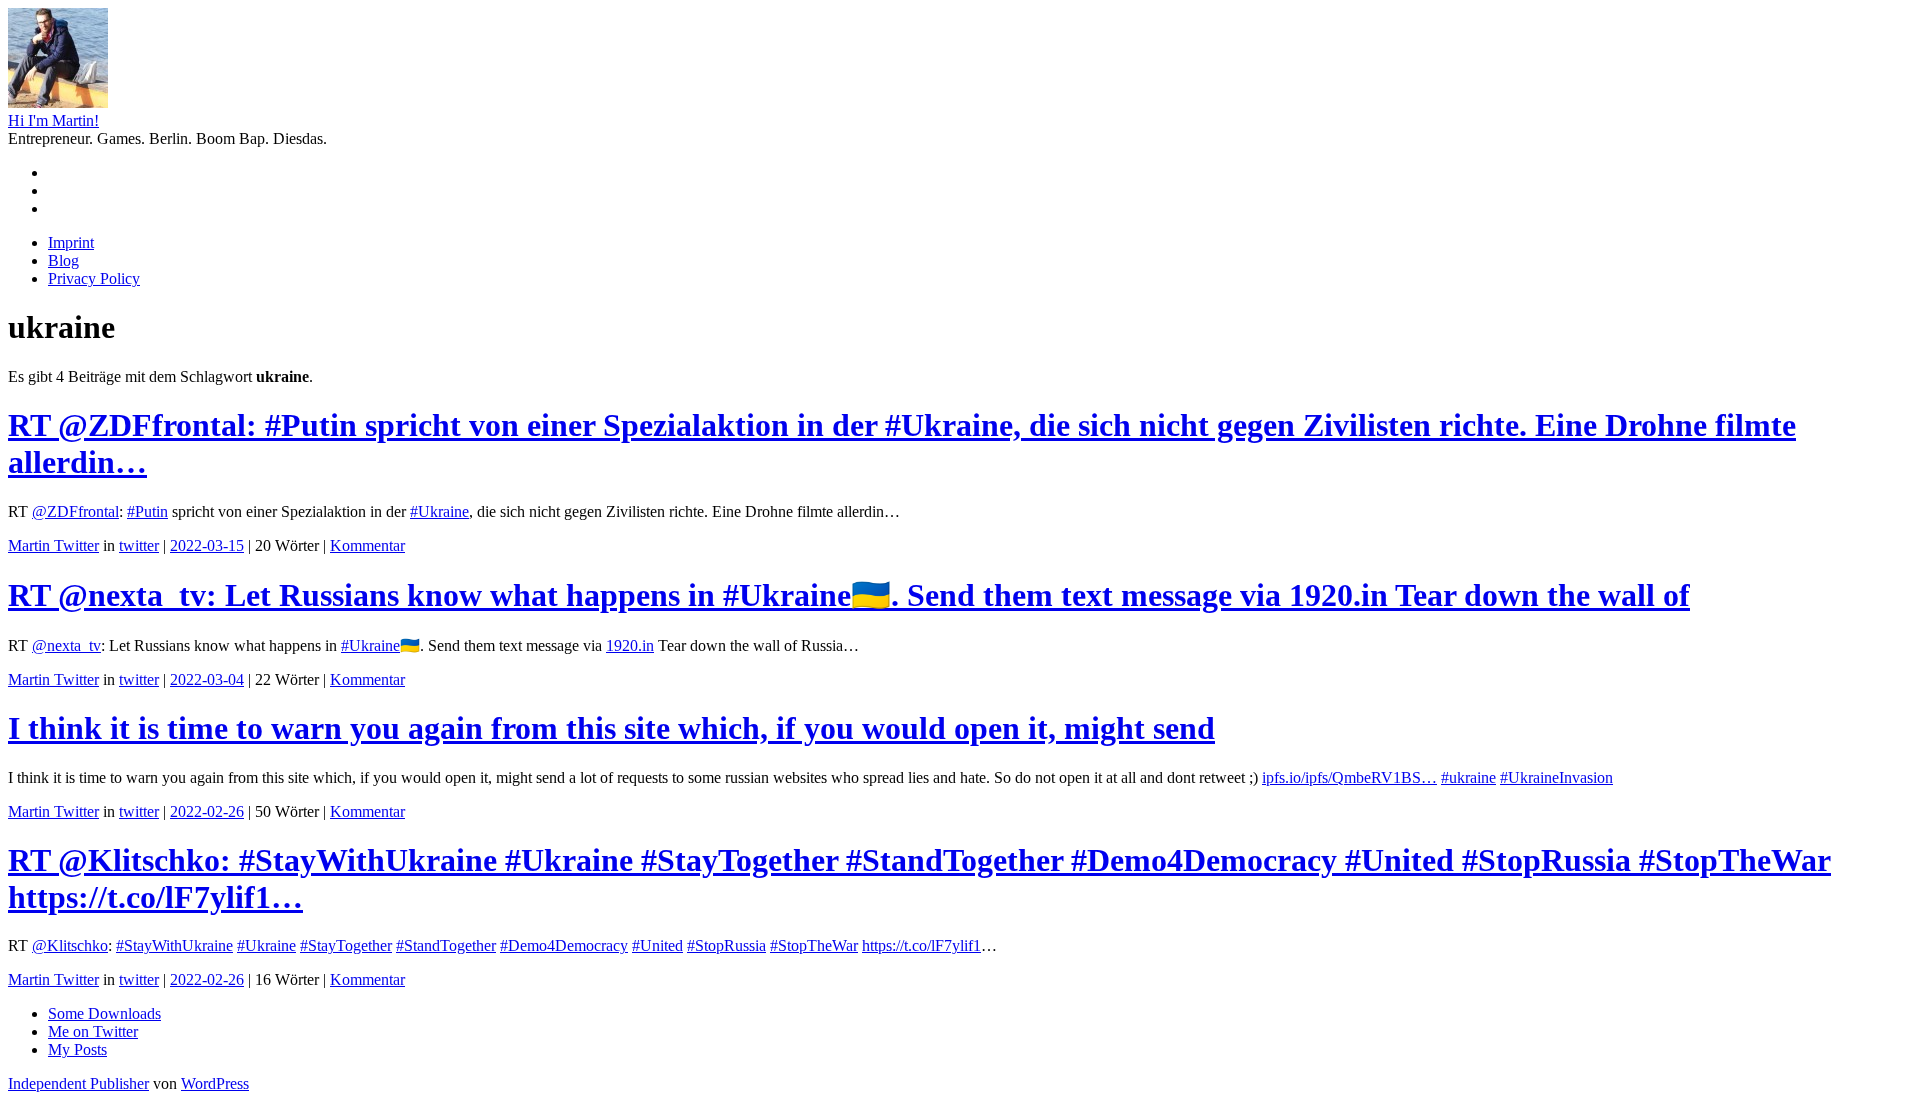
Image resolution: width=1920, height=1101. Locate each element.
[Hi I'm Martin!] (58, 102)
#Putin (147, 511)
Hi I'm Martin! (53, 120)
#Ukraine (439, 511)
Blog (63, 260)
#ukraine (1468, 777)
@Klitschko (70, 945)
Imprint (71, 242)
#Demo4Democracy (564, 945)
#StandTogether (446, 945)
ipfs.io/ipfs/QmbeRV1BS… (1349, 777)
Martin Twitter (53, 545)
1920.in (630, 645)
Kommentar (367, 545)
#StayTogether (346, 945)
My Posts (77, 1049)
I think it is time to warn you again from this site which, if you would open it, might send (611, 728)
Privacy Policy (94, 278)
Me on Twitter (93, 1031)
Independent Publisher (78, 1083)
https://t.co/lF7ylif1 (921, 945)
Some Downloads (104, 1013)
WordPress (215, 1083)
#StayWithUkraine (174, 945)
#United (657, 945)
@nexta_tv (66, 645)
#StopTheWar (814, 945)
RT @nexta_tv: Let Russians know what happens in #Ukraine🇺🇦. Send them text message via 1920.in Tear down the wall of (849, 595)
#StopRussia (726, 945)
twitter (139, 545)
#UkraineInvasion (1556, 777)
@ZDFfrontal (75, 511)
